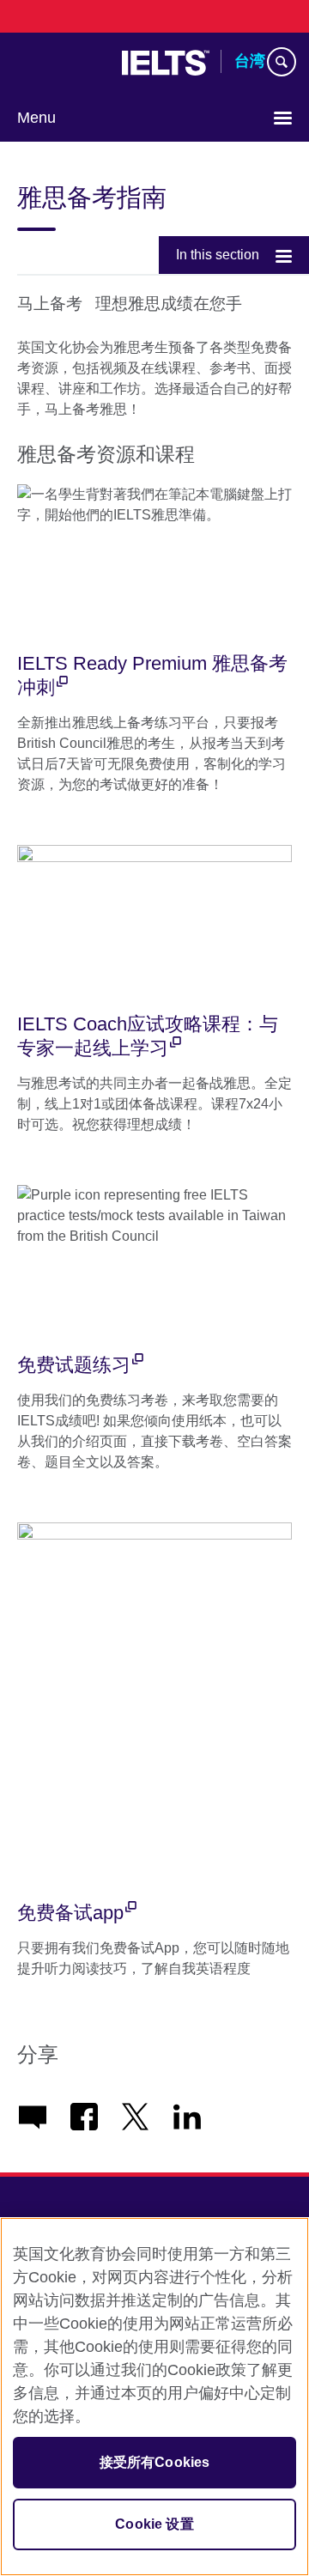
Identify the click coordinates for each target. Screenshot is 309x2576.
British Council (61, 63)
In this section (218, 255)
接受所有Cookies (155, 2462)
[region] (154, 2397)
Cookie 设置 (154, 2524)
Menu (36, 118)
